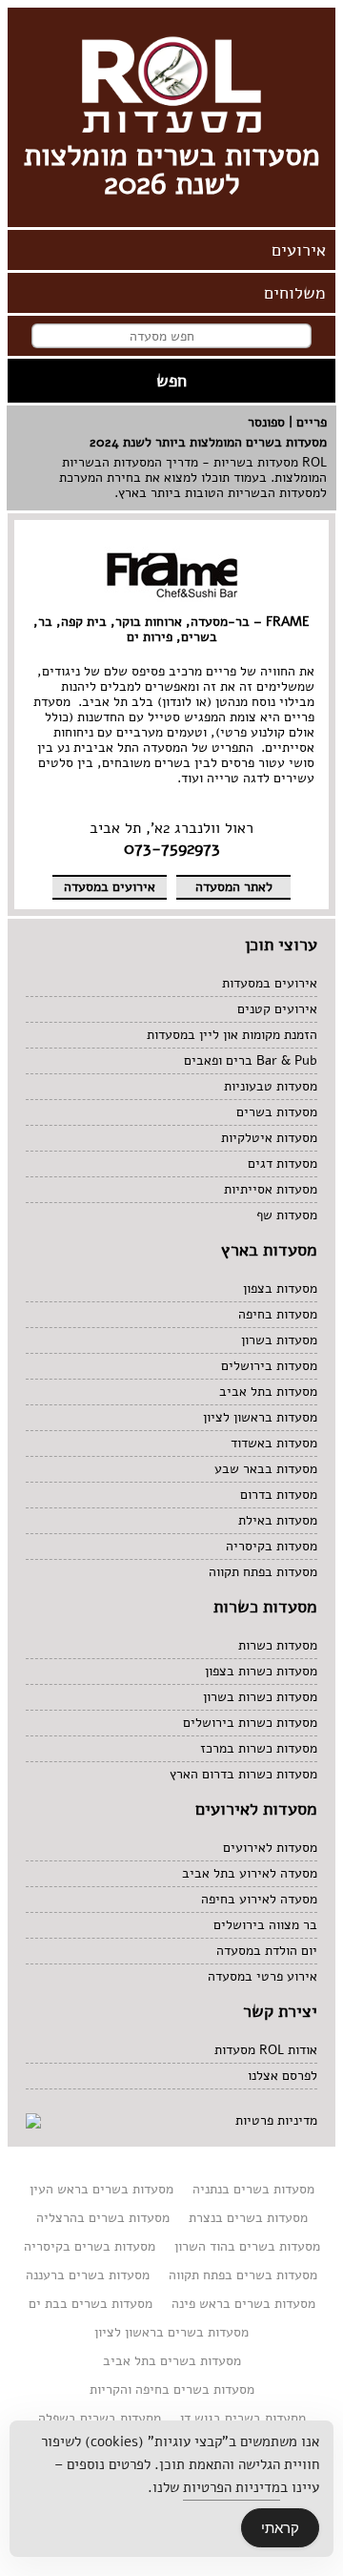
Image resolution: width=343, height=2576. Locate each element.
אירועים (299, 250)
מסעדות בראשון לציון (260, 1417)
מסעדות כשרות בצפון (261, 1671)
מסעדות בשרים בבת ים (91, 2304)
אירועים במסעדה (110, 887)
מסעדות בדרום (279, 1495)
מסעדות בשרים (277, 1112)
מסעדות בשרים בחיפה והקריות (172, 2389)
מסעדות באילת (278, 1520)
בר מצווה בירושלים (265, 1925)
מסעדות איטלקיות (269, 1138)
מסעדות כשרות (278, 1645)
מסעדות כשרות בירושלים (250, 1723)
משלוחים (295, 293)
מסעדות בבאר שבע (266, 1469)
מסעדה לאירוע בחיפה (259, 1899)
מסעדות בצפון (280, 1288)
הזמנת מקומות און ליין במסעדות (232, 1035)
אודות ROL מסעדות (266, 2050)
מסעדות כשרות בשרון (260, 1697)
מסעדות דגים (282, 1163)
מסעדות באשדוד (274, 1443)
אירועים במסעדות (270, 983)
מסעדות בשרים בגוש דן (243, 2418)
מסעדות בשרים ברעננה (88, 2275)
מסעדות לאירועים (270, 1848)
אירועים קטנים (277, 1009)
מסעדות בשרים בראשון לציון (171, 2332)
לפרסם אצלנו (282, 2076)
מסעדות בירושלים (269, 1366)
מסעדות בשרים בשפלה (100, 2418)
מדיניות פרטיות (276, 2120)
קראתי (280, 2528)
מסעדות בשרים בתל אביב (172, 2361)
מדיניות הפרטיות (232, 2487)
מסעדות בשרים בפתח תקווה (243, 2275)
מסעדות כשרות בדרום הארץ (243, 1774)
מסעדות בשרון (279, 1340)
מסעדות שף (287, 1215)
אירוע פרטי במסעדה (262, 1976)
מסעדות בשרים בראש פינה (243, 2304)
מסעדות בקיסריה (272, 1546)
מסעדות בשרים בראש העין (101, 2189)
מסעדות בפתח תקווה (263, 1572)
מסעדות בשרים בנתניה (253, 2189)
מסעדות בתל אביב (268, 1392)
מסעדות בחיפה (278, 1314)
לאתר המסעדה (234, 887)
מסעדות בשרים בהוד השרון (247, 2246)
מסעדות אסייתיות (271, 1189)
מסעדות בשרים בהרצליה (103, 2218)
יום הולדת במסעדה (267, 1951)
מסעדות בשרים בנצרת (248, 2218)
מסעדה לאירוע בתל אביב (250, 1873)
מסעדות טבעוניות (271, 1086)
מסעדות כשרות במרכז (259, 1748)
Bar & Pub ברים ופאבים (251, 1060)
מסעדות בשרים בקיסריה (90, 2246)
